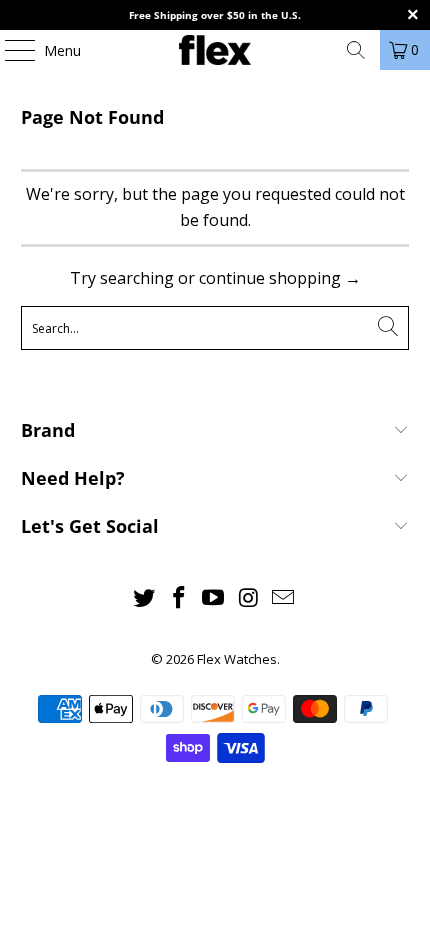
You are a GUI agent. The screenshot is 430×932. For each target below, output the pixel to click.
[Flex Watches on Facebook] (179, 598)
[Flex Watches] (215, 50)
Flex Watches (237, 659)
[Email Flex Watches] (284, 598)
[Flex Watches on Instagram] (249, 598)
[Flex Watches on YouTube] (214, 598)
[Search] (356, 50)
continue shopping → (280, 278)
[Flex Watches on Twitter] (145, 598)
